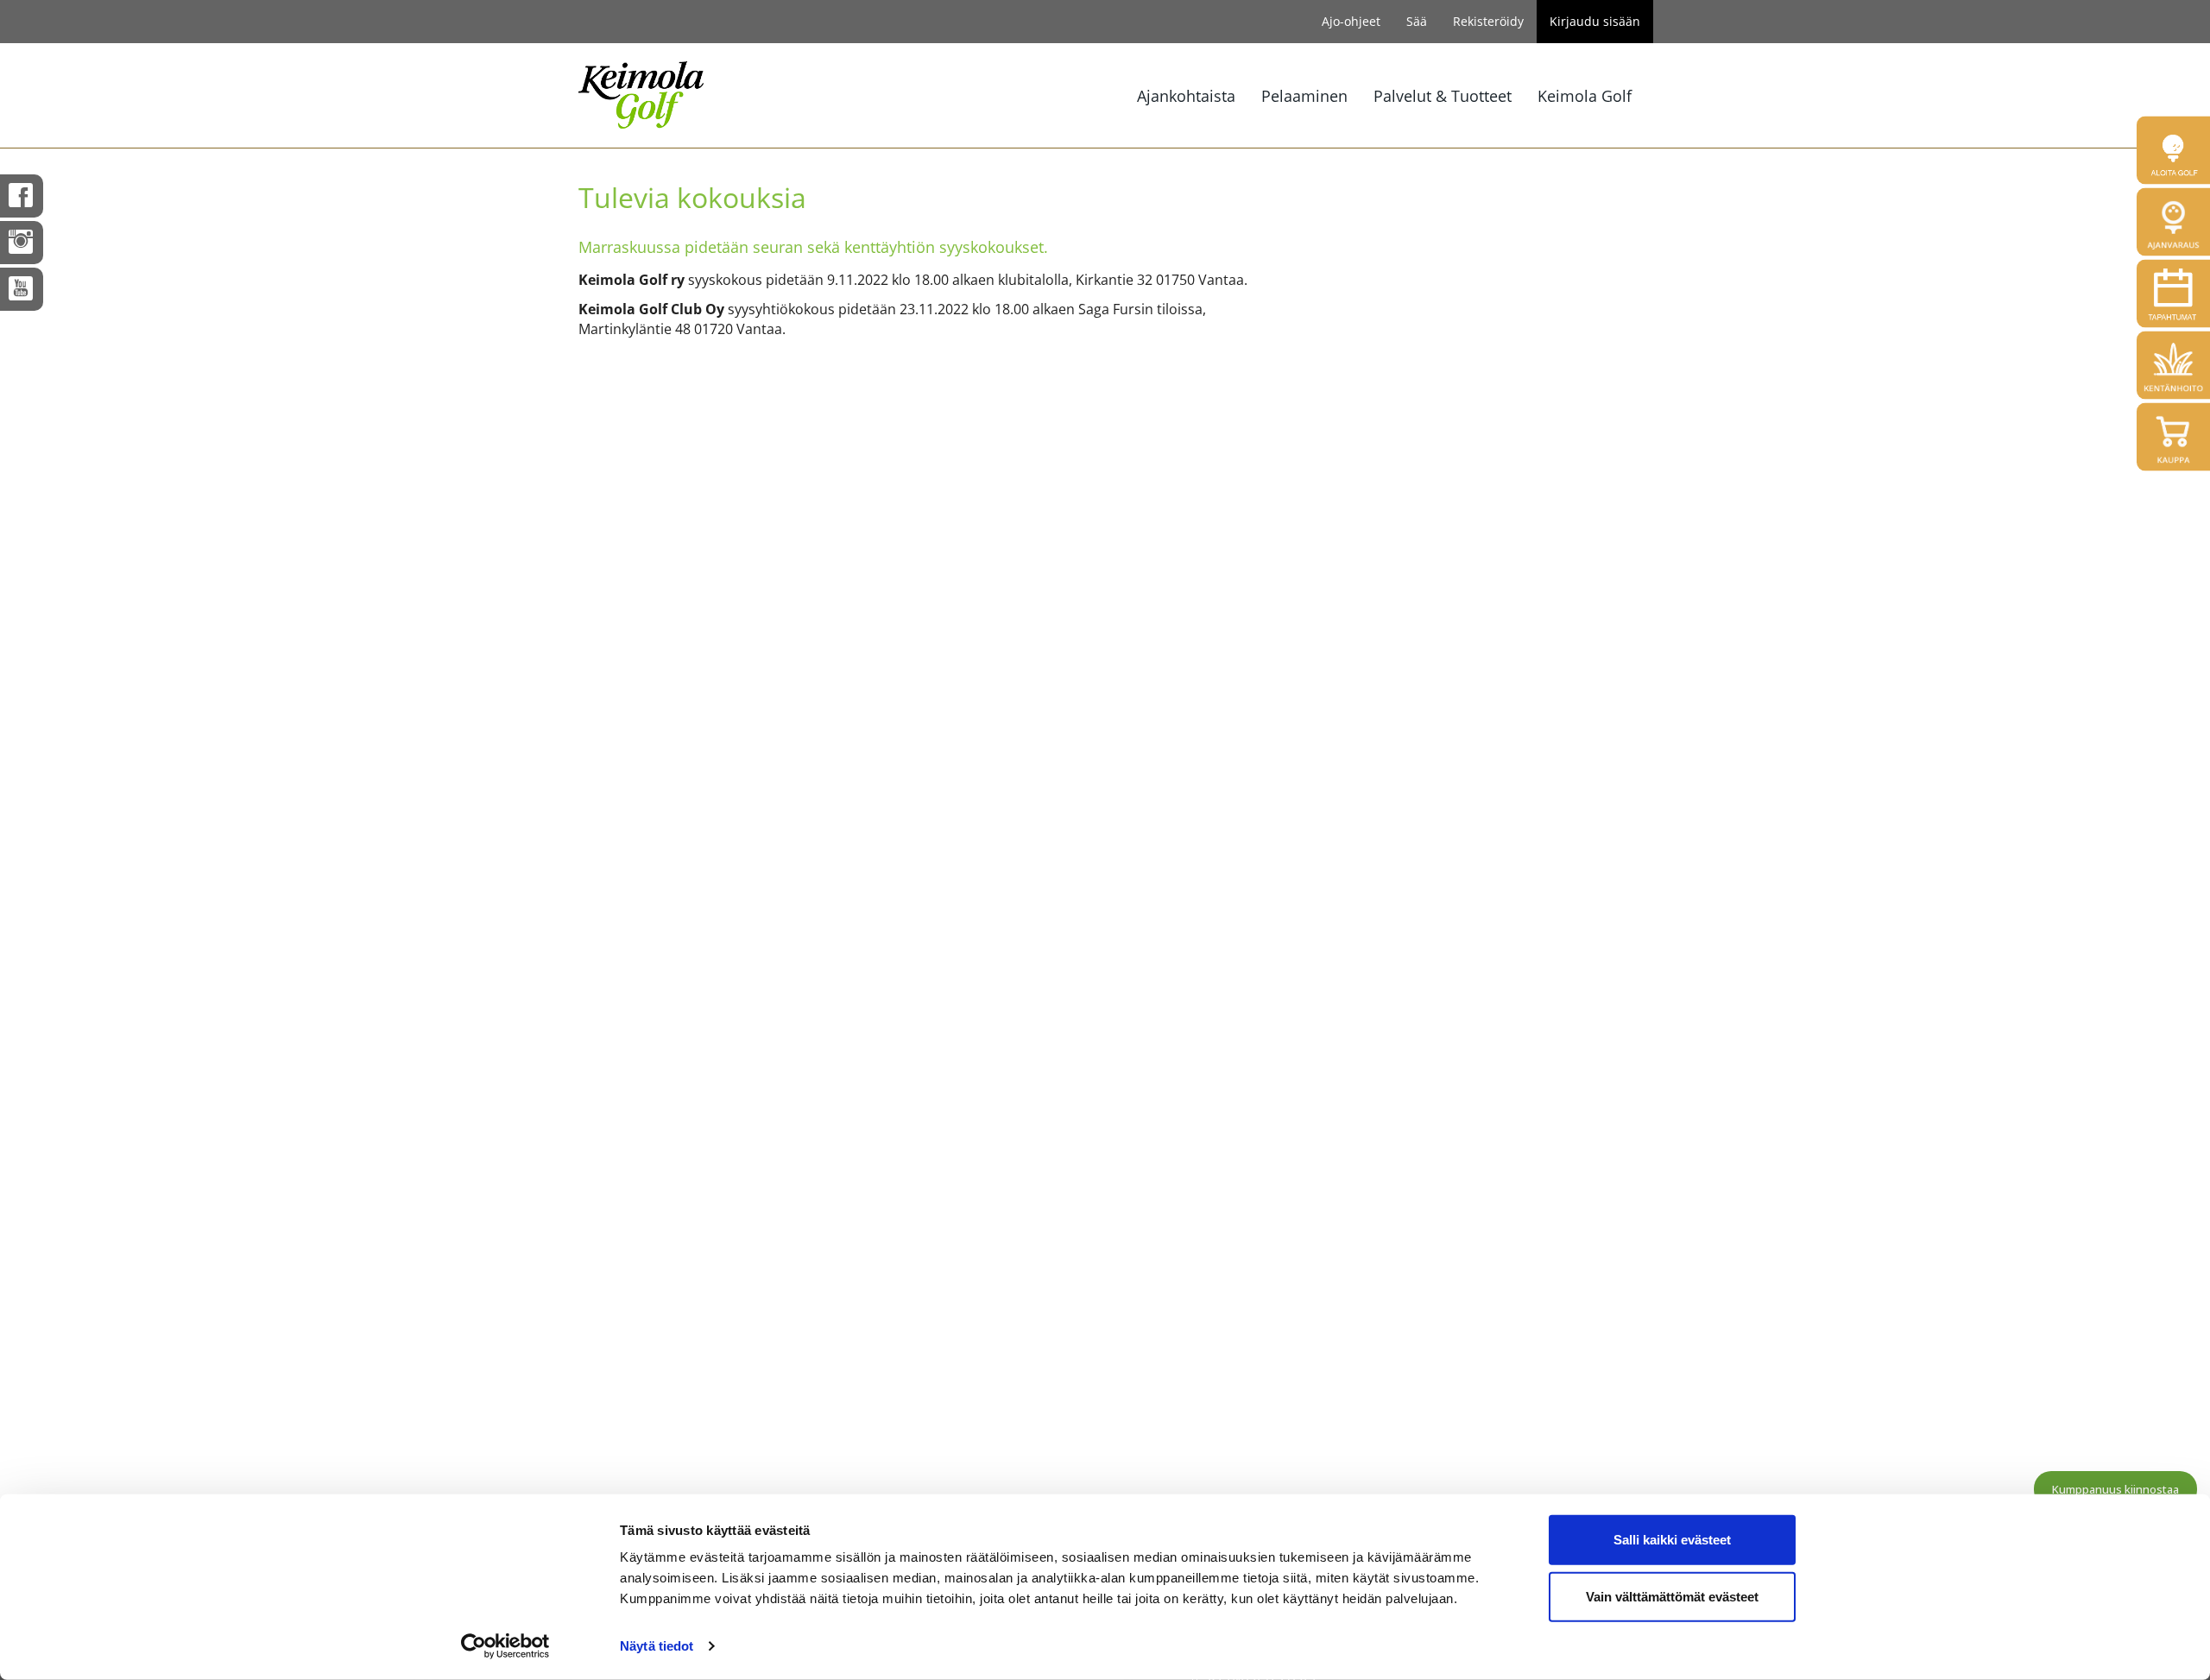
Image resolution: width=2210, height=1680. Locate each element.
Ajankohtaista (1186, 96)
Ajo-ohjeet (1351, 21)
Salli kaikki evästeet (1672, 1540)
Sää (1417, 21)
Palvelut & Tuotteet (1443, 96)
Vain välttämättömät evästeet (1672, 1596)
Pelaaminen (1304, 96)
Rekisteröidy (1488, 21)
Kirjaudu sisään (1595, 21)
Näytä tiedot (657, 1646)
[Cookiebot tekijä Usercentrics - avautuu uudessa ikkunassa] (505, 1646)
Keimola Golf (1585, 96)
